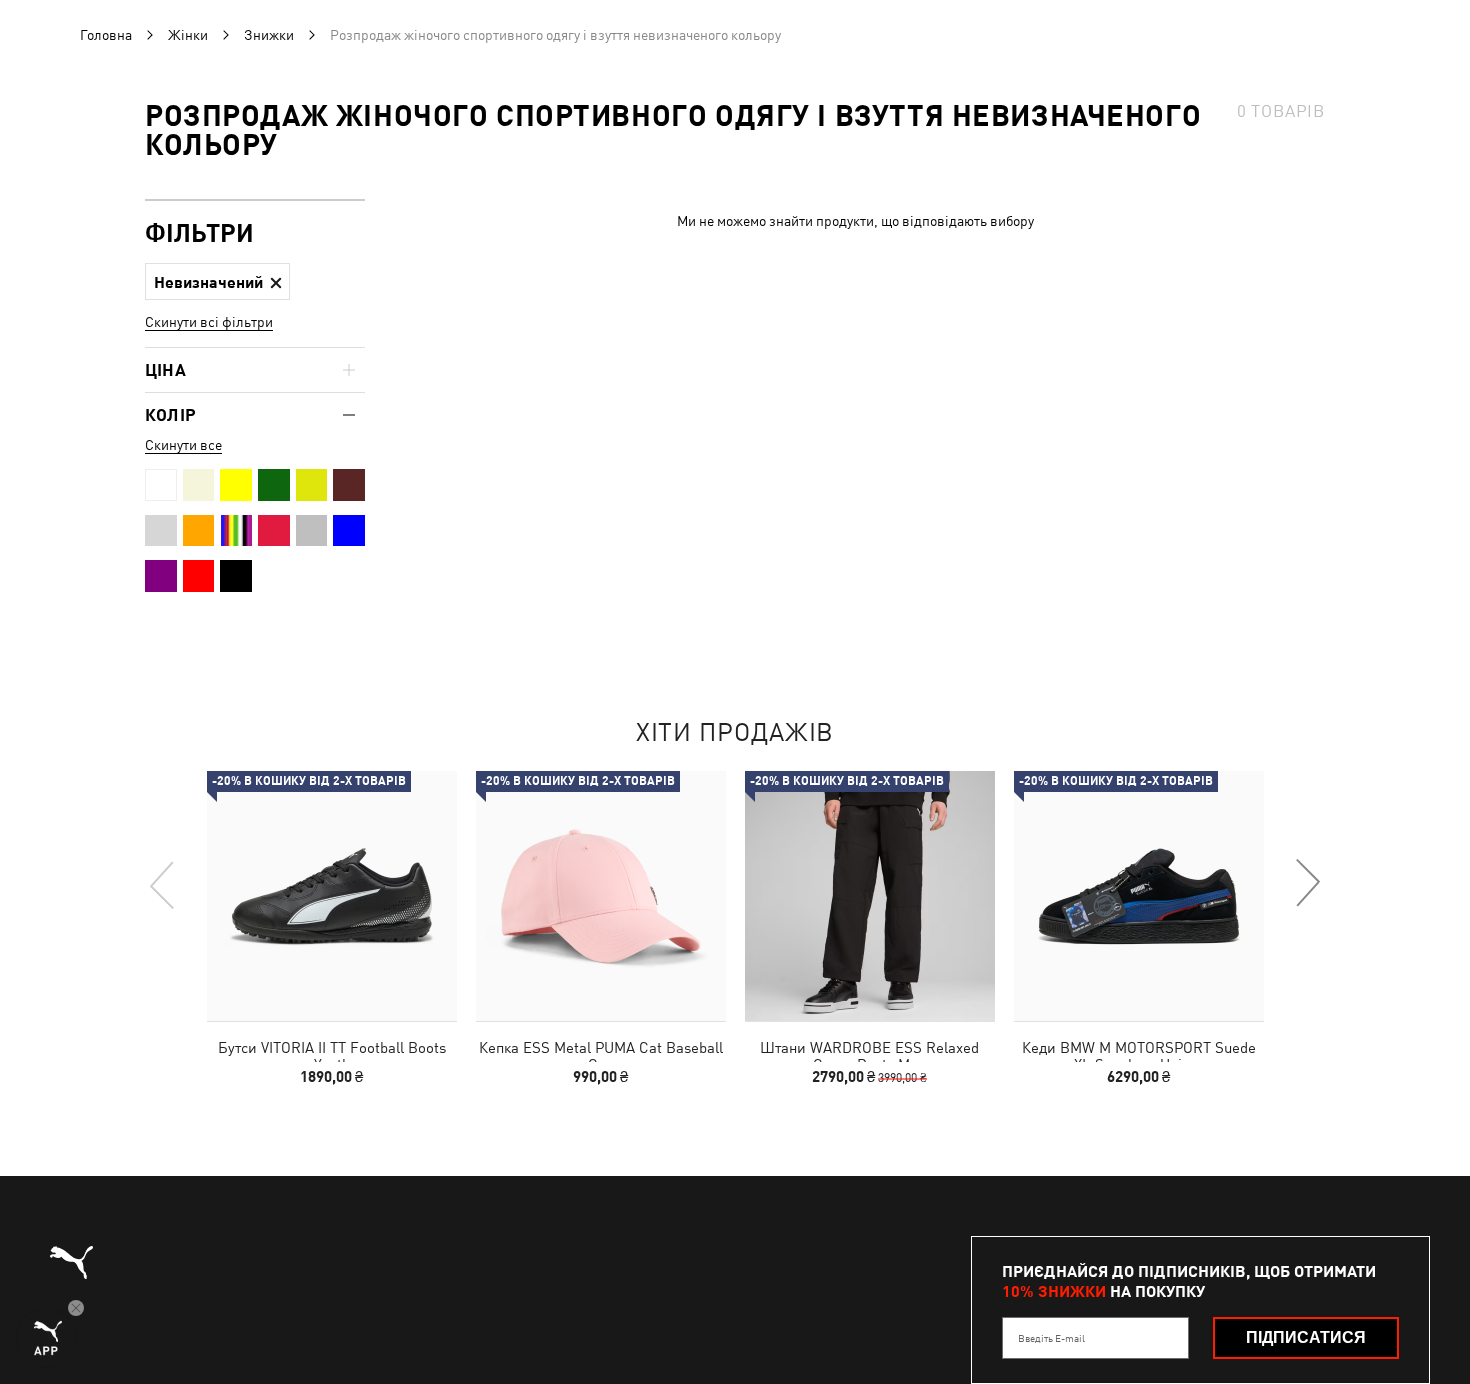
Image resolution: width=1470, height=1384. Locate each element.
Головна (106, 35)
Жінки (188, 35)
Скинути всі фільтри (209, 322)
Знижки (269, 35)
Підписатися (1306, 1337)
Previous (163, 884)
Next (1307, 884)
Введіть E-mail (1051, 1338)
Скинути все (183, 445)
